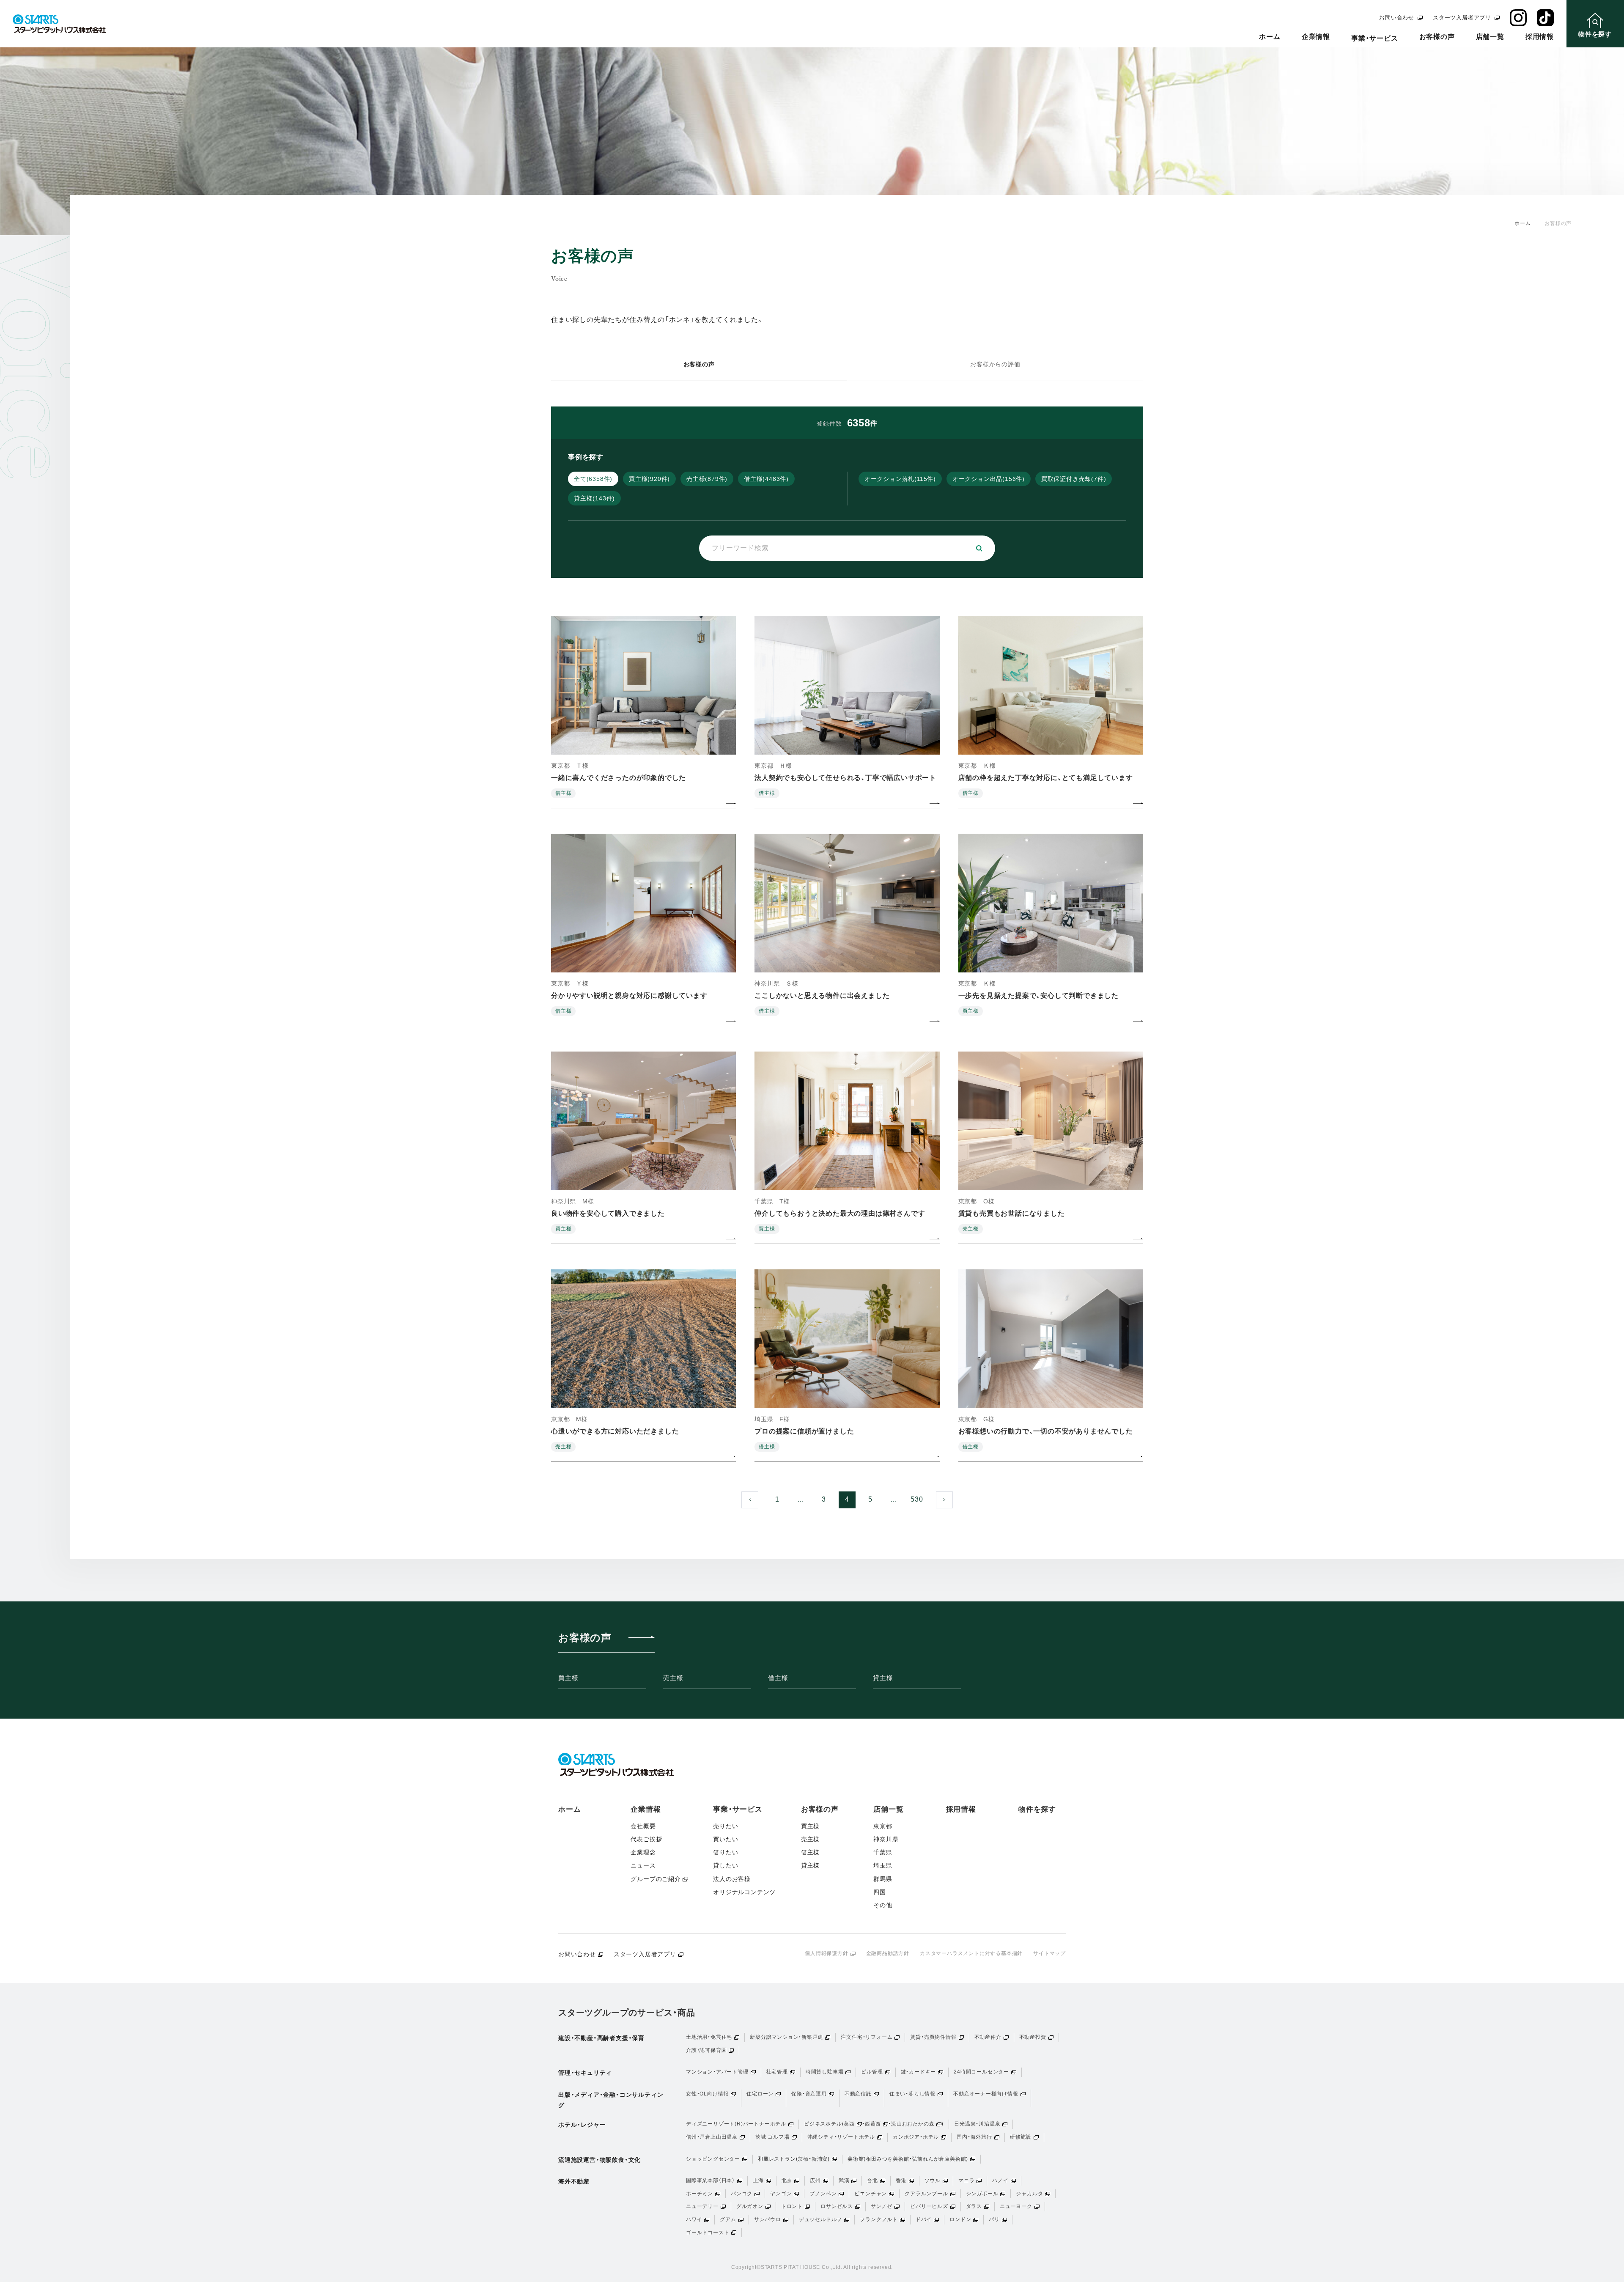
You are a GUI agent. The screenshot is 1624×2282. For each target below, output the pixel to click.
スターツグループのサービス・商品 (627, 2013)
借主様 (778, 1678)
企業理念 (643, 1852)
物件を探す (1037, 1809)
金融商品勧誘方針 (888, 1953)
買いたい (726, 1839)
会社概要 (643, 1826)
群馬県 (883, 1879)
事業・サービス (1375, 38)
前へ (758, 1498)
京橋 (803, 2159)
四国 (880, 1892)
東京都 (883, 1826)
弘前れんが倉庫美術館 (939, 2159)
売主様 (673, 1678)
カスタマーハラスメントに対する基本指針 (971, 1953)
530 (917, 1499)
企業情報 (1316, 37)
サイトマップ (1049, 1953)
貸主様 (883, 1678)
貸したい (726, 1865)
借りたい (726, 1852)
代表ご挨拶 (646, 1839)
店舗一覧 (1490, 37)
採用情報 (1540, 37)
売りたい (726, 1826)
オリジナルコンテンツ (744, 1892)
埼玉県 (883, 1865)
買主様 (568, 1678)
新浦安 (820, 2159)
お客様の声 (1437, 37)
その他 (883, 1905)
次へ (953, 1498)
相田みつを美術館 (887, 2159)
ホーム (1270, 37)
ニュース (643, 1865)
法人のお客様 (732, 1879)
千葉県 (883, 1852)
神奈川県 (886, 1839)
